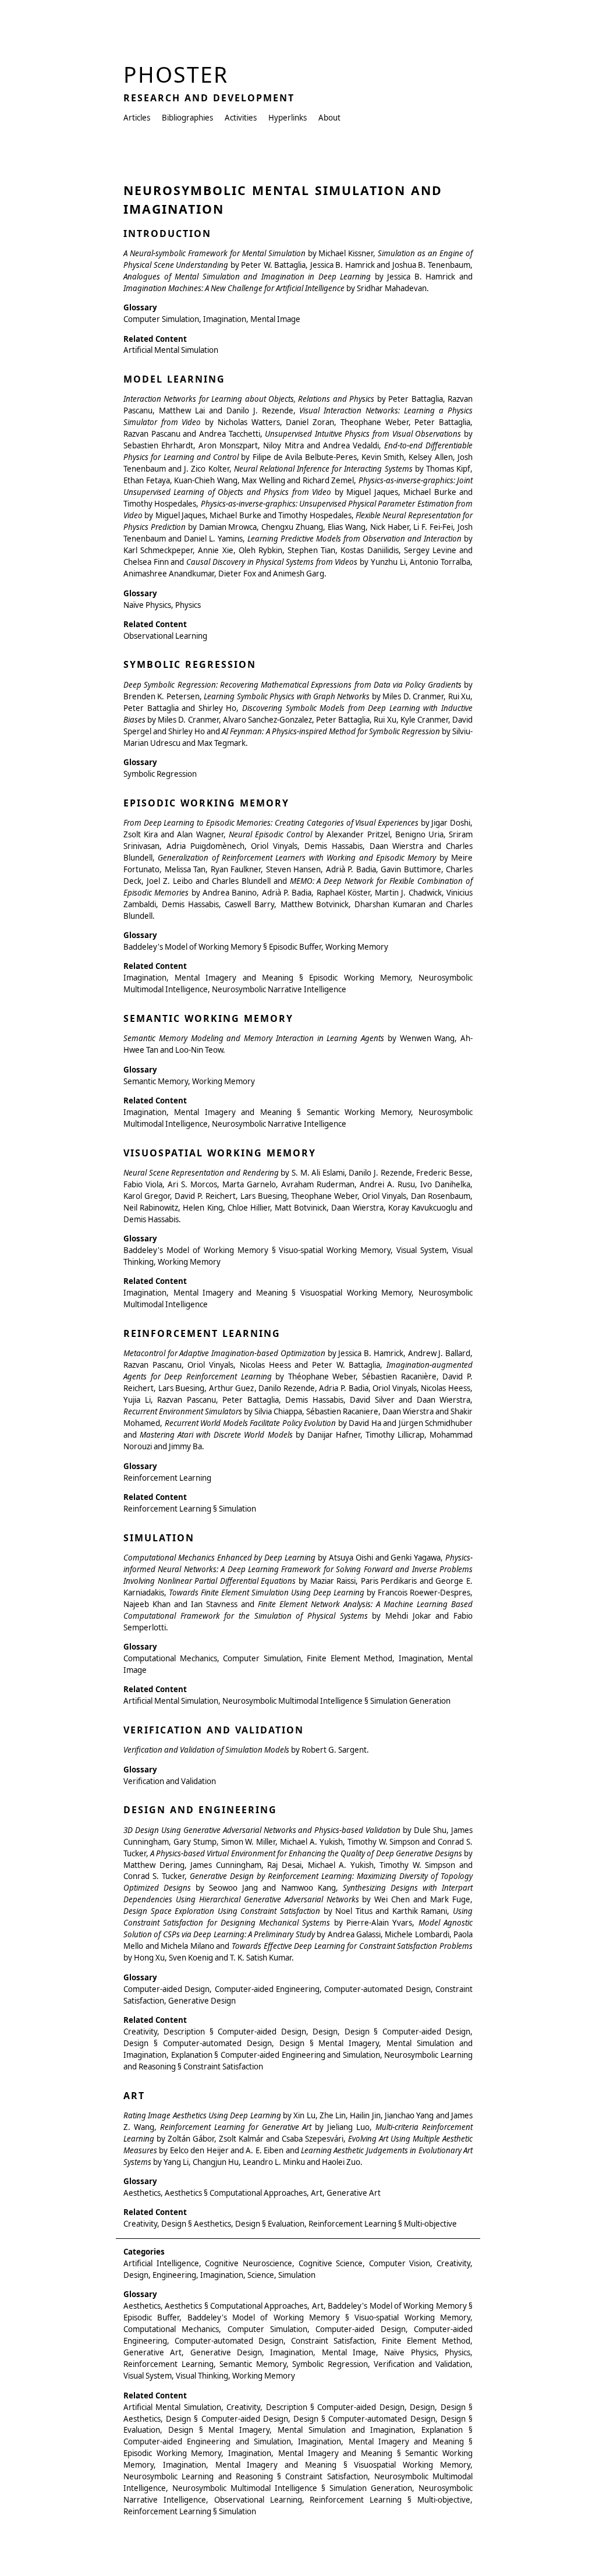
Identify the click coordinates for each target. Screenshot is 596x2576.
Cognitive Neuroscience (249, 2263)
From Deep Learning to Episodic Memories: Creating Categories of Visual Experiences (271, 823)
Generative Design (202, 2001)
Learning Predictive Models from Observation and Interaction (354, 539)
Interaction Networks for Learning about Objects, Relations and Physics (249, 399)
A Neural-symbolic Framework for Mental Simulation (214, 253)
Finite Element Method (350, 1658)
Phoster (176, 74)
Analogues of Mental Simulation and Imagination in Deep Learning (247, 277)
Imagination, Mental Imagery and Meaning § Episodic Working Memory (267, 978)
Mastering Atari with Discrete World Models (216, 1435)
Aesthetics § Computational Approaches (236, 2193)
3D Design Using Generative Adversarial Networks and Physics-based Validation (262, 1830)
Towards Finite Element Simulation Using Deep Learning (267, 1593)
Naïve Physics (147, 605)
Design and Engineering (200, 1810)
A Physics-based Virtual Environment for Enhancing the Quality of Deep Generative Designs (306, 1853)
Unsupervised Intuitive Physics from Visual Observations (363, 434)
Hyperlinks (288, 118)
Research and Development (209, 98)
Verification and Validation (214, 1730)
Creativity (140, 2032)
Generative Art (354, 2193)
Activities (241, 118)
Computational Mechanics (170, 1658)
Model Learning (174, 379)
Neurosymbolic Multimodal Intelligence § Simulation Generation (336, 1701)
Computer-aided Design (166, 1989)
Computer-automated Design (377, 1989)
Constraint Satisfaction (333, 2341)
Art (134, 2096)
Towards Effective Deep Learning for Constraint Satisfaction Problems (352, 1946)
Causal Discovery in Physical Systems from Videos (272, 562)
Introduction (167, 233)
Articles (137, 118)
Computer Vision (400, 2263)
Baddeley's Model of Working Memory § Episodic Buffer (222, 947)
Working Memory (357, 947)
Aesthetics (142, 2193)
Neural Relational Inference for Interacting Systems (323, 469)
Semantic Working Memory (208, 1018)
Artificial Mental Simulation (171, 350)
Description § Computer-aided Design (235, 2032)
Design (325, 2032)
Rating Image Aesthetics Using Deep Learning (202, 2115)
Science (261, 2275)
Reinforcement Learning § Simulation (190, 1509)
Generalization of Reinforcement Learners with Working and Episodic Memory (297, 858)
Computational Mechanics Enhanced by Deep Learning (219, 1558)
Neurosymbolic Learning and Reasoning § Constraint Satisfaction (246, 2476)
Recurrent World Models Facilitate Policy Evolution (251, 1423)
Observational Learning (165, 636)
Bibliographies (187, 118)
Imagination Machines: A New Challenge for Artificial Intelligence (234, 288)
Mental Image (275, 319)
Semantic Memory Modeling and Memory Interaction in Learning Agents (254, 1038)
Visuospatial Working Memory (220, 1153)
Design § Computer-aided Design (407, 2032)
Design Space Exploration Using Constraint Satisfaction (222, 1911)
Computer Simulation (161, 319)
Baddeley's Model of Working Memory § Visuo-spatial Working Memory (257, 1250)
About (329, 118)
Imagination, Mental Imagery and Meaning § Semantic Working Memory (267, 1112)
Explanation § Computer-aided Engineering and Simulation (276, 2055)
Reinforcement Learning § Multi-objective (383, 2224)
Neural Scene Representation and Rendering (201, 1173)
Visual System (421, 1250)
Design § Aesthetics (196, 2224)
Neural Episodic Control (270, 834)
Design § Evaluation (270, 2224)
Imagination (225, 319)
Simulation (159, 1538)
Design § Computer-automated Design (198, 2043)
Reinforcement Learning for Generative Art (236, 2127)
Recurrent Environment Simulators (183, 1411)
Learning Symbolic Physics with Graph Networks (287, 696)
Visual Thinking (202, 2376)
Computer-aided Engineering (267, 1989)
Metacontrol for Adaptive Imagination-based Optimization (224, 1353)
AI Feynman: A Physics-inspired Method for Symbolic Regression (331, 731)
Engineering (174, 2275)
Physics (188, 605)
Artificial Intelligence (161, 2263)
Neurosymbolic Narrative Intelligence (279, 989)
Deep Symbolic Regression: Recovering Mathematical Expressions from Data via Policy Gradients (292, 685)
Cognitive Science (331, 2263)
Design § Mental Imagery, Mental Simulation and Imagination (291, 2430)
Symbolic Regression (190, 664)
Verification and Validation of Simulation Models (206, 1750)
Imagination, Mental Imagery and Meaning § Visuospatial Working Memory (267, 1293)
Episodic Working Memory (206, 803)
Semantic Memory (156, 1081)
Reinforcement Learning (202, 1333)
